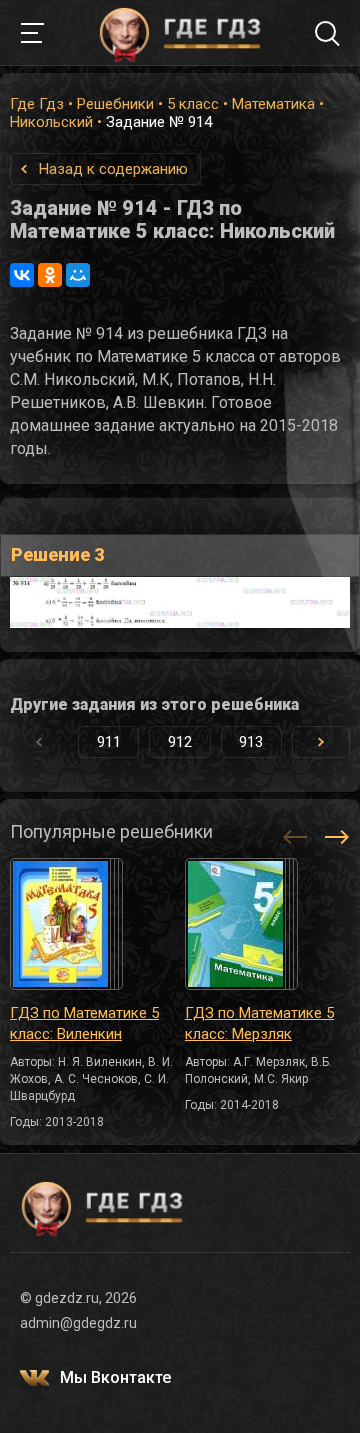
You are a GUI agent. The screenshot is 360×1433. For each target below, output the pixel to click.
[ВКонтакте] (22, 275)
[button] (321, 742)
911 (109, 742)
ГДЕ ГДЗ (180, 33)
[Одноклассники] (50, 275)
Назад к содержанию (113, 169)
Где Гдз (37, 104)
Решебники (115, 104)
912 (180, 742)
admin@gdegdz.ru (78, 1323)
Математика (273, 104)
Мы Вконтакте (115, 1377)
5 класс (193, 104)
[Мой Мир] (78, 275)
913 (251, 742)
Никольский (51, 122)
